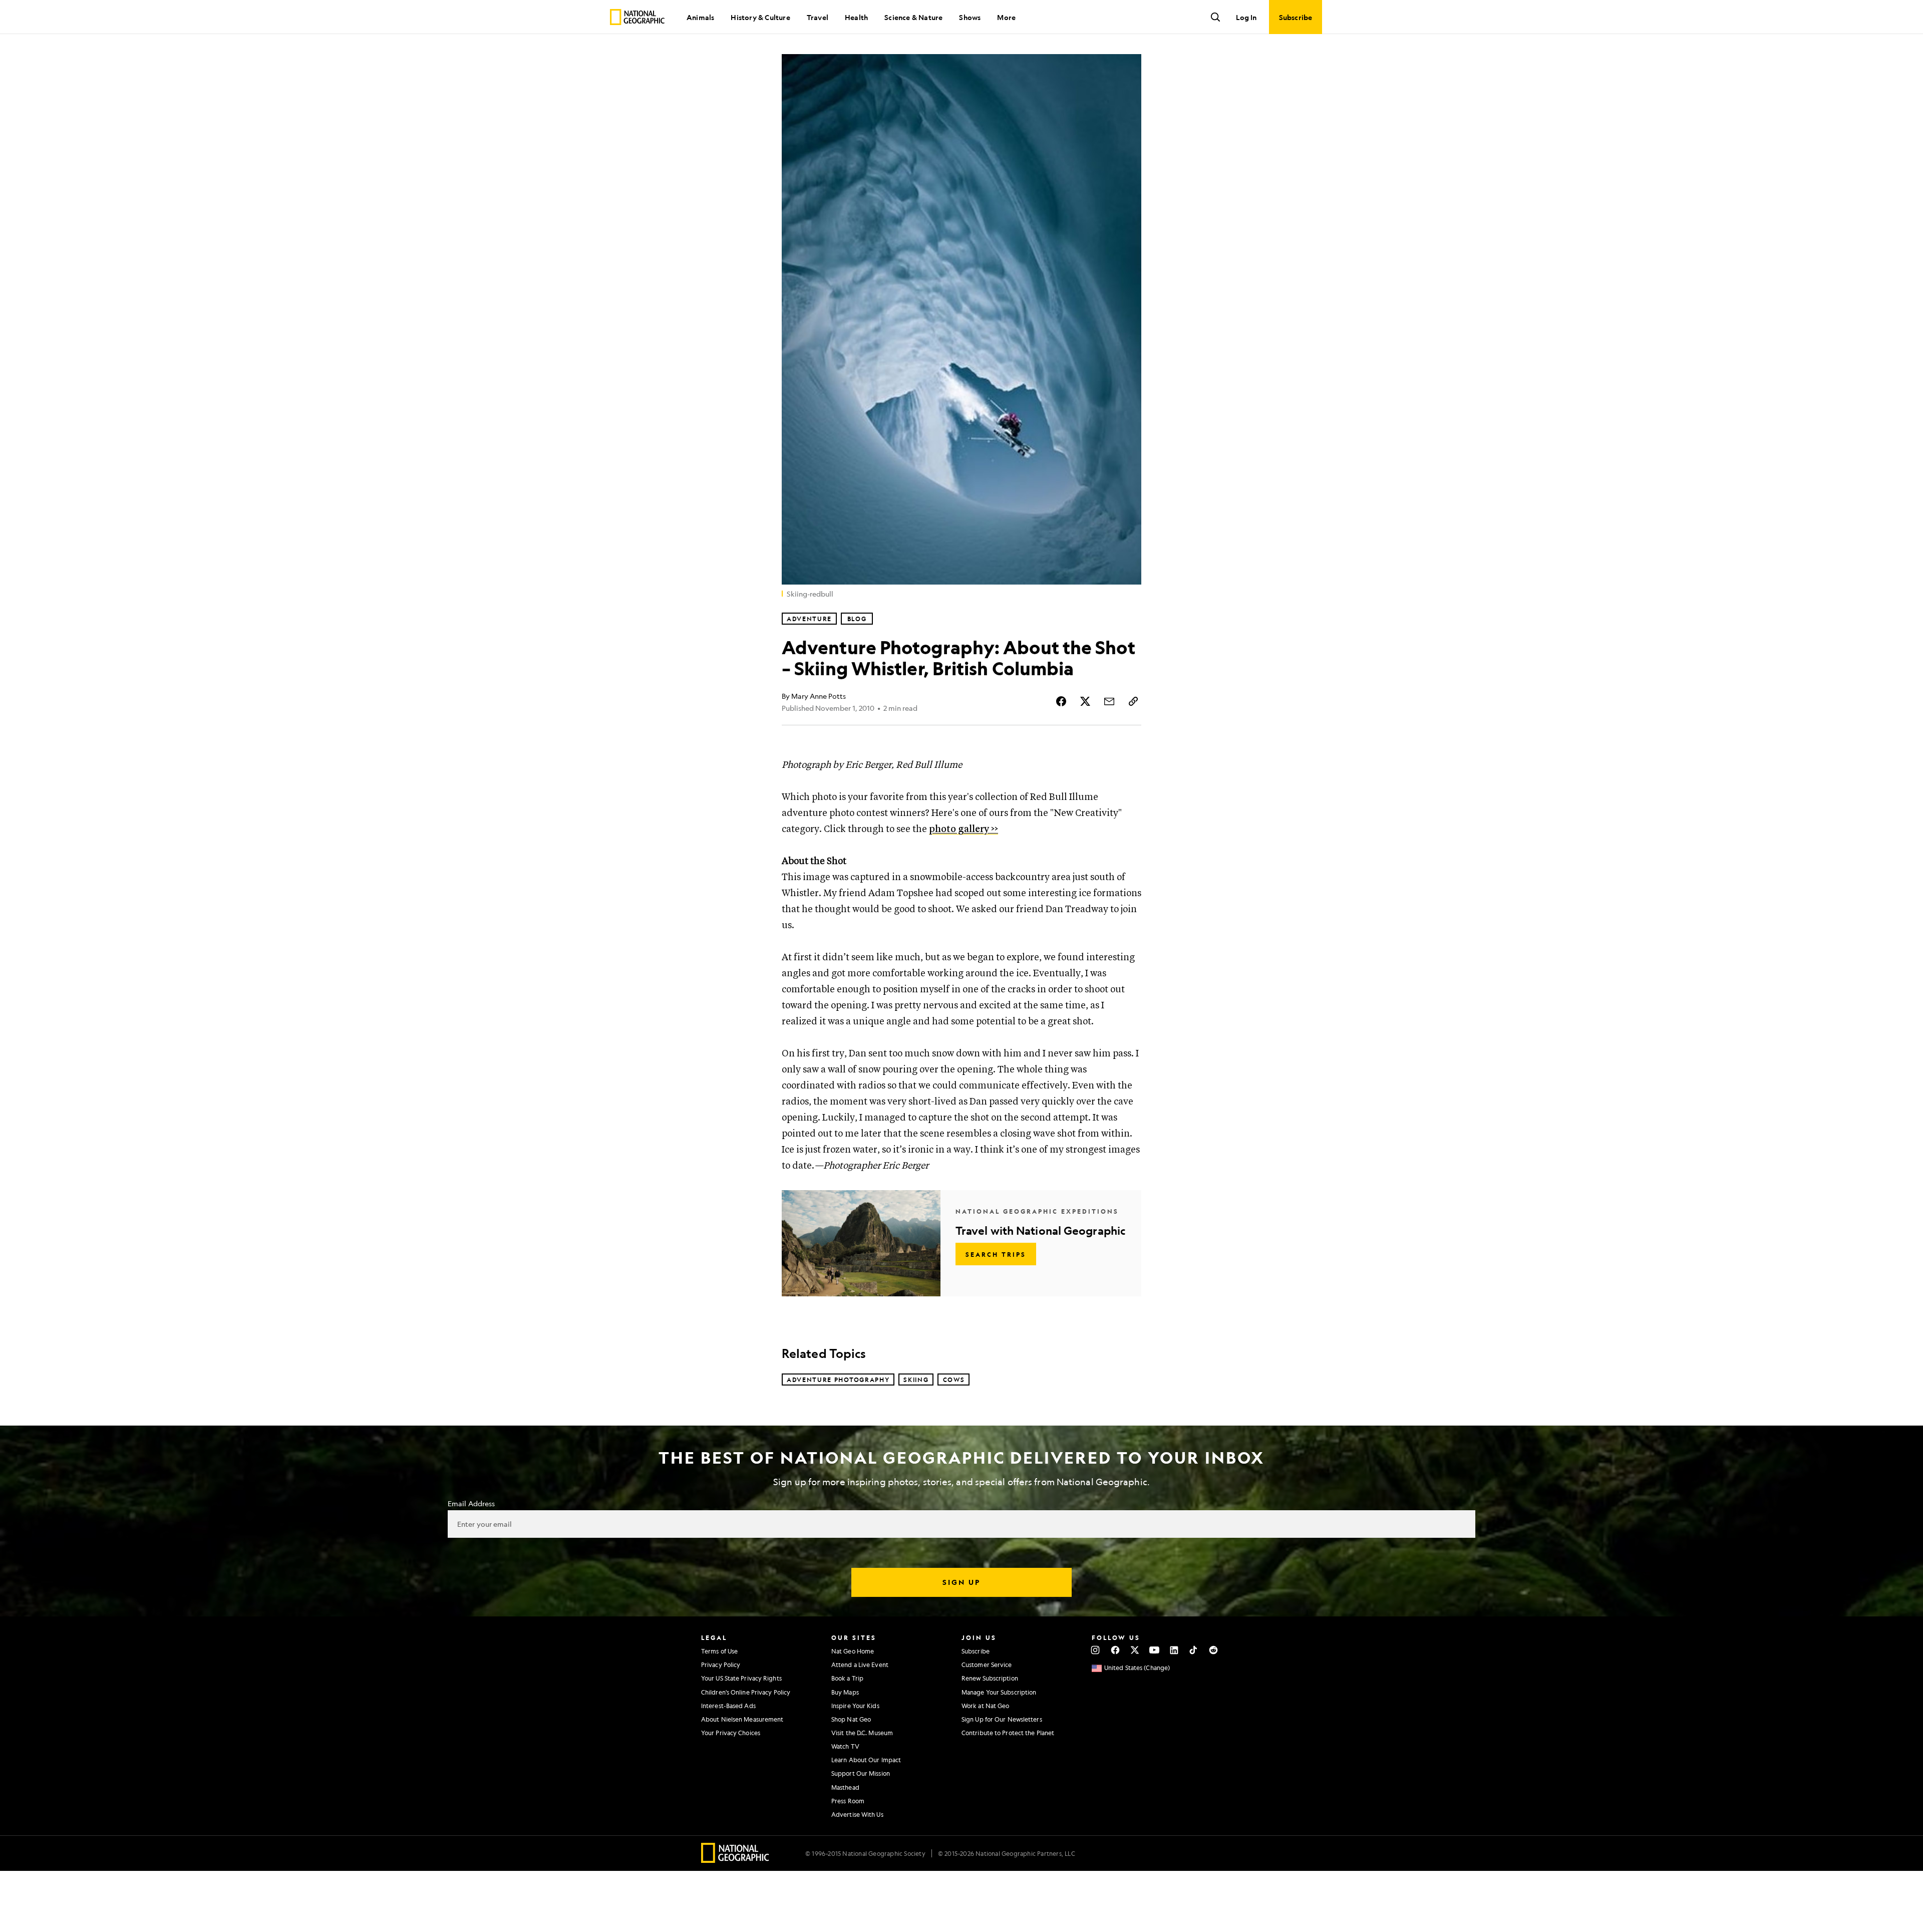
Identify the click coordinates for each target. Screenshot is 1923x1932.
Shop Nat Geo (851, 1719)
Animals (700, 17)
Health (856, 17)
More (1006, 17)
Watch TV (845, 1746)
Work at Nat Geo (986, 1706)
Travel (818, 17)
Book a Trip (847, 1678)
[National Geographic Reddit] (1213, 1650)
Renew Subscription (990, 1678)
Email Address (471, 1503)
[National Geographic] (637, 17)
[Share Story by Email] (1109, 701)
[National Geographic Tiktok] (1194, 1650)
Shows (970, 17)
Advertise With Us (857, 1814)
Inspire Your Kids (855, 1706)
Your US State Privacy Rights (741, 1678)
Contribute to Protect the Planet (1008, 1733)
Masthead (845, 1787)
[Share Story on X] (1085, 701)
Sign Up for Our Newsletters (1002, 1719)
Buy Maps (845, 1692)
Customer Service (987, 1665)
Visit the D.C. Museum (862, 1733)
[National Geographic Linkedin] (1174, 1650)
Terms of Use (719, 1651)
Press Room (848, 1801)
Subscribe (976, 1651)
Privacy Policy (721, 1665)
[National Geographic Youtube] (1155, 1650)
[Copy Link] (1133, 701)
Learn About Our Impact (866, 1760)
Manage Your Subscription (999, 1692)
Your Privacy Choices (731, 1733)
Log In (1246, 17)
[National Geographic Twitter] (1135, 1650)
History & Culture (760, 17)
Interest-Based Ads (728, 1706)
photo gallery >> (964, 829)
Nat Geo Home (853, 1651)
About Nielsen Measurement (742, 1719)
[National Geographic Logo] (735, 1860)
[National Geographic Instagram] (1095, 1650)
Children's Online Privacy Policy (746, 1692)
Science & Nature (913, 17)
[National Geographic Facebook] (1115, 1650)
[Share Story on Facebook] (1061, 701)
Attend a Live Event (860, 1665)
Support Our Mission (861, 1773)
